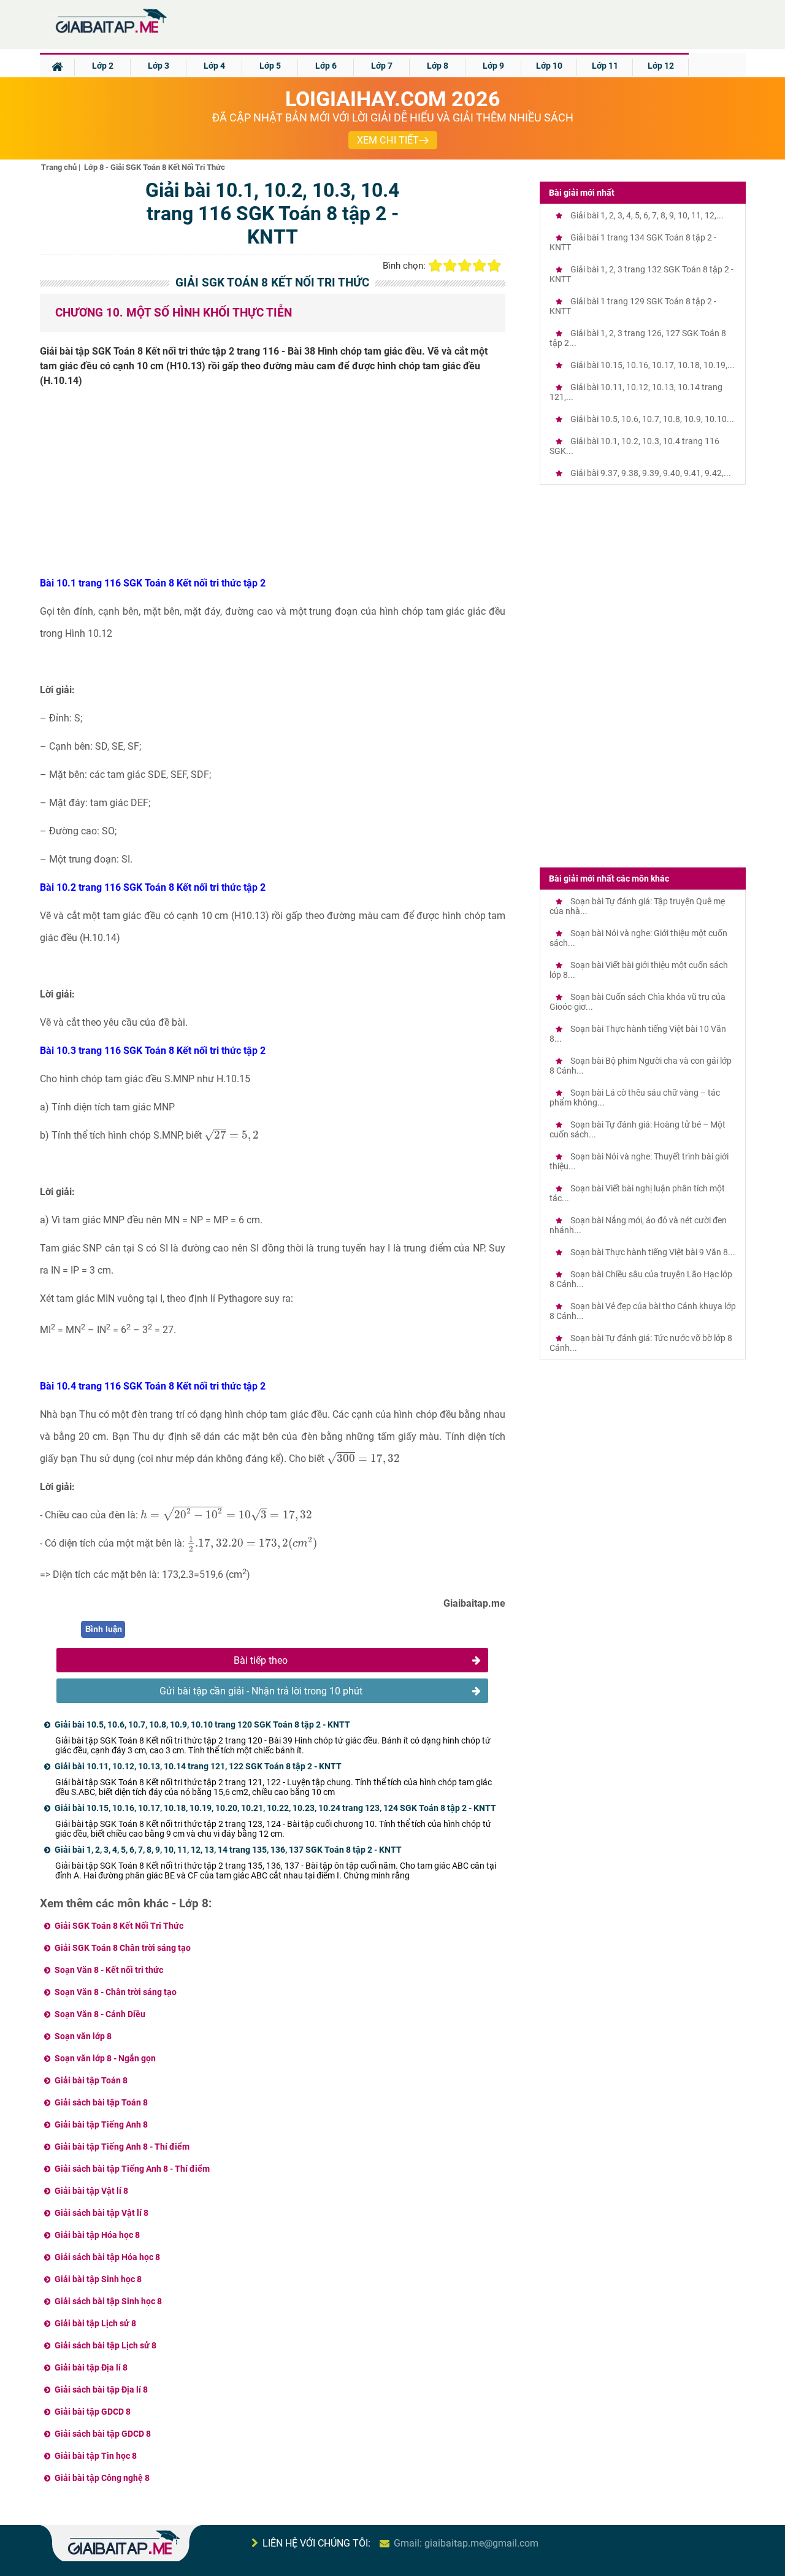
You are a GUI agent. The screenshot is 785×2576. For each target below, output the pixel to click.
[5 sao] (494, 266)
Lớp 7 (382, 66)
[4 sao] (480, 266)
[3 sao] (465, 266)
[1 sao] (435, 266)
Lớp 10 (549, 66)
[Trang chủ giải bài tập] (110, 33)
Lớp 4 (214, 66)
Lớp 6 (326, 66)
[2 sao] (450, 266)
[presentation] (232, 1135)
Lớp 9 (493, 66)
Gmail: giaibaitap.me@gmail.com (466, 2543)
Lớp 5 (270, 66)
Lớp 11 (605, 66)
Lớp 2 (103, 66)
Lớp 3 (159, 66)
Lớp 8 (438, 66)
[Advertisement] (273, 486)
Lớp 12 (661, 66)
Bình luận (104, 1629)
